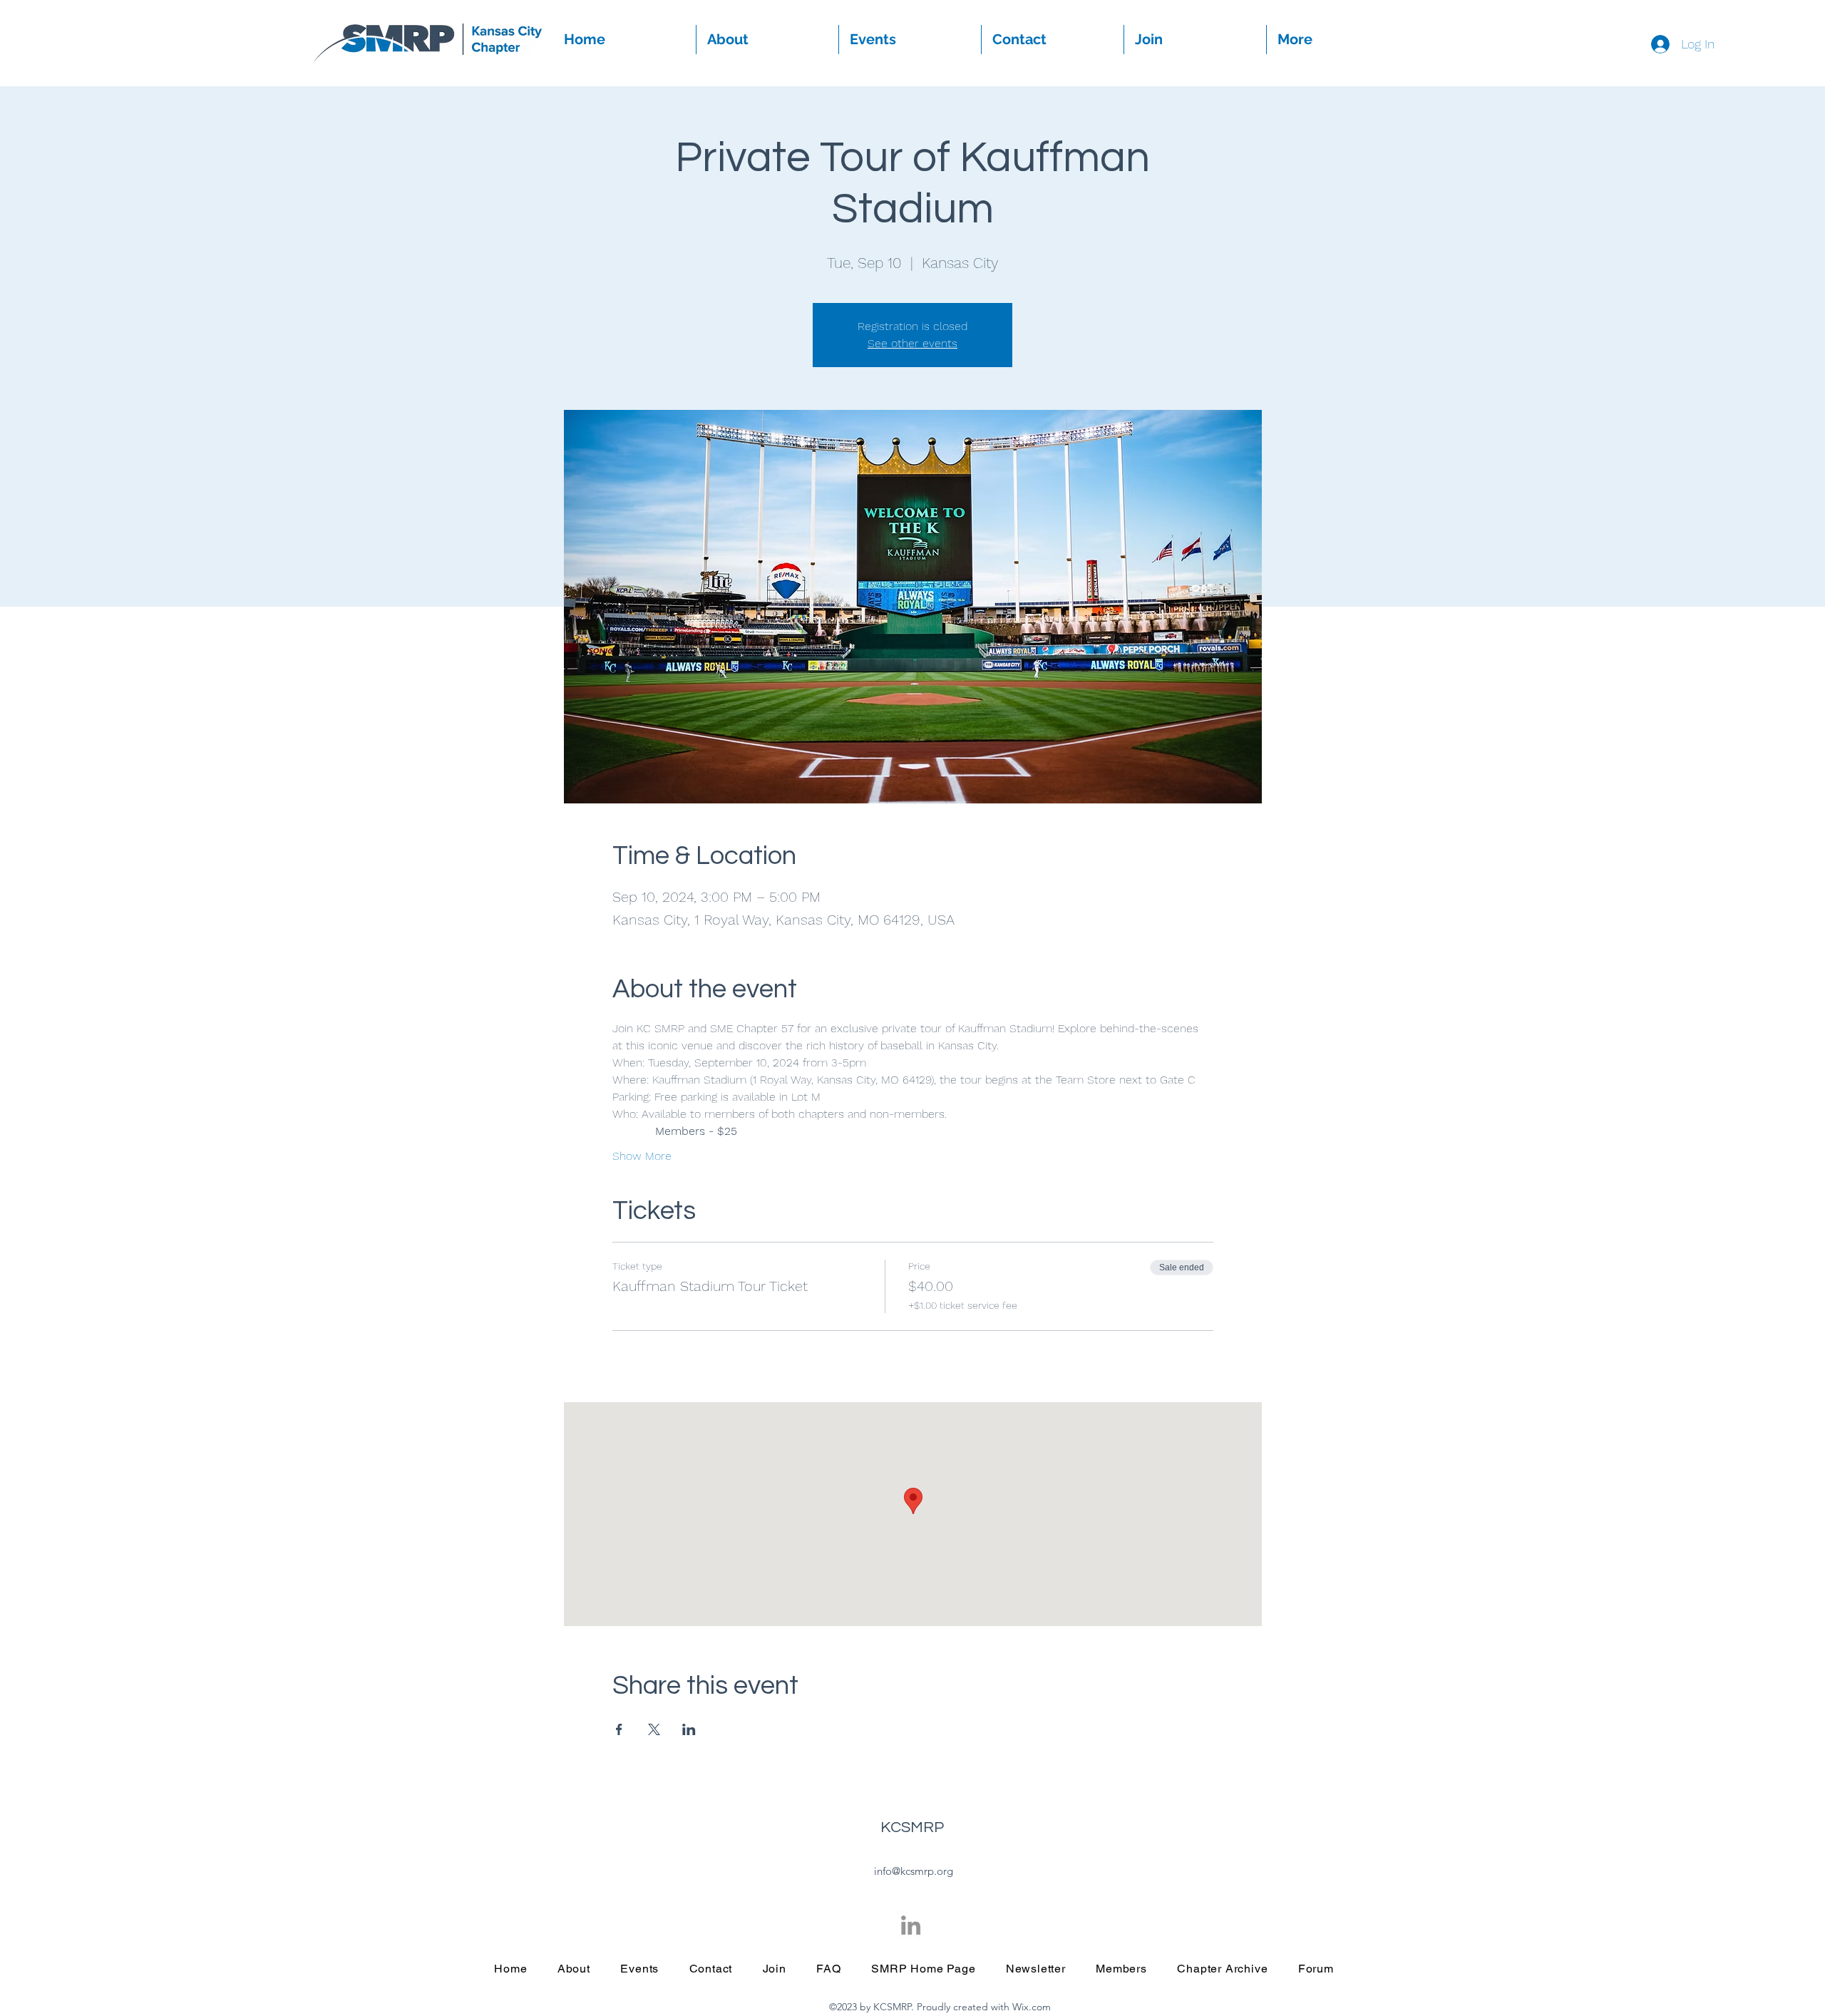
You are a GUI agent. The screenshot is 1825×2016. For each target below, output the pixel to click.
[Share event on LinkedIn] (689, 1729)
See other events (912, 343)
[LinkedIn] (911, 1925)
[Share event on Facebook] (619, 1729)
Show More (642, 1156)
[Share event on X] (654, 1729)
